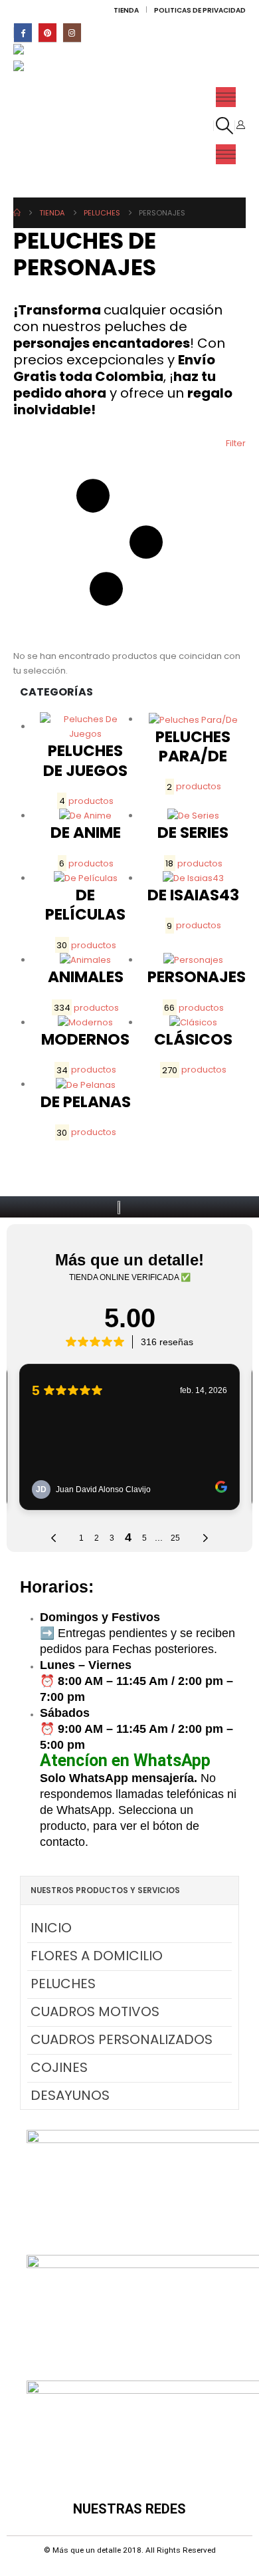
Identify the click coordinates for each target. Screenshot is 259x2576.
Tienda (126, 10)
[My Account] (240, 125)
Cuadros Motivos (95, 2011)
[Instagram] (72, 32)
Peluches (63, 1984)
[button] (224, 126)
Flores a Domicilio (97, 1956)
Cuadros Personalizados (122, 2039)
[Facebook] (23, 32)
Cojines (59, 2067)
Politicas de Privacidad (200, 10)
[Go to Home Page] (17, 213)
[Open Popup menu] (226, 97)
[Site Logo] (42, 52)
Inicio (51, 1928)
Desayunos (70, 2095)
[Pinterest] (47, 32)
